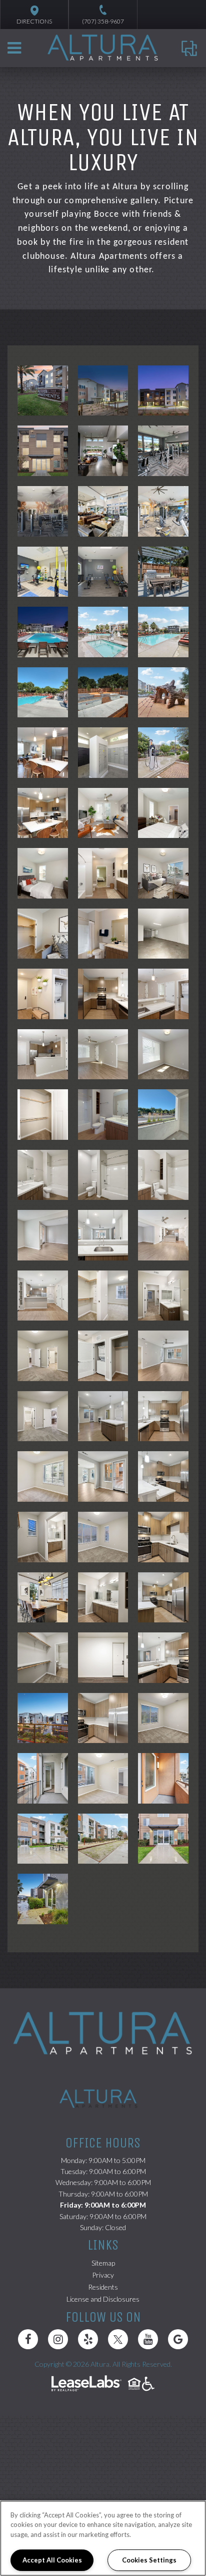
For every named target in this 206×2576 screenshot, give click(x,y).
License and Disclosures (103, 2299)
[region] (103, 2538)
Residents (103, 2287)
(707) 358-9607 (103, 21)
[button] (28, 2339)
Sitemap (103, 2263)
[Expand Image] (43, 391)
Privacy (103, 2275)
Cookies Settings (149, 2560)
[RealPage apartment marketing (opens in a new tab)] (86, 2385)
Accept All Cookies (52, 2560)
